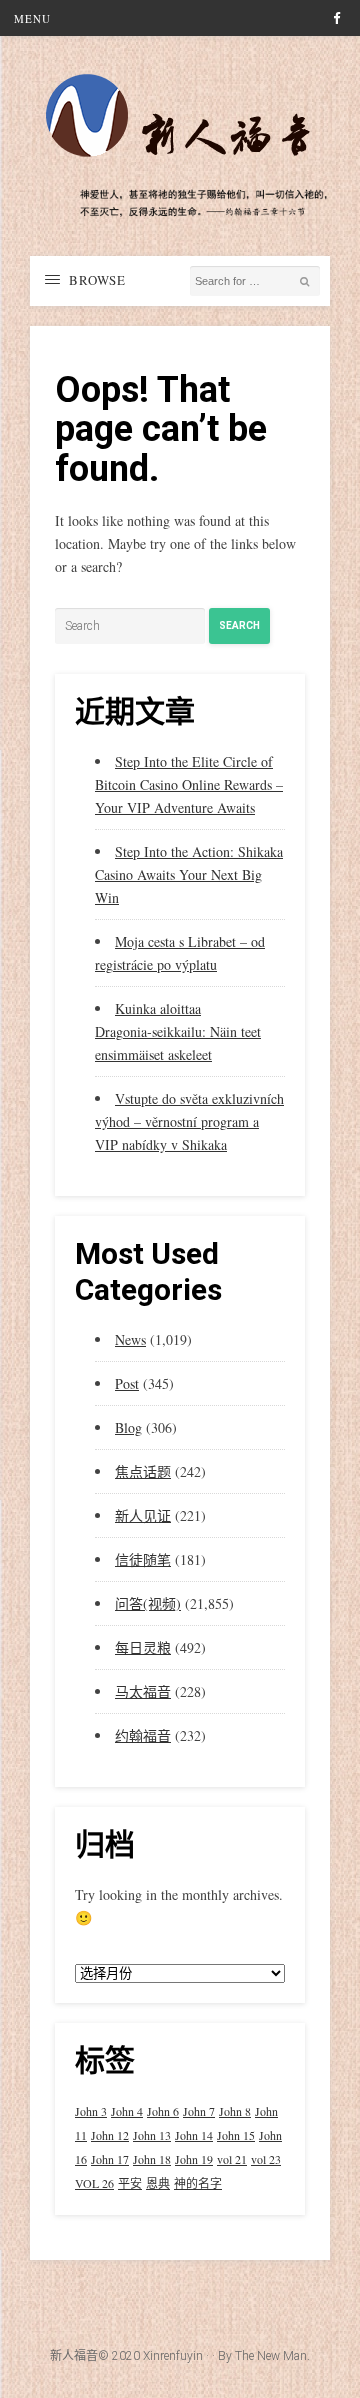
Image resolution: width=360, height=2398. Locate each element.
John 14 (194, 2135)
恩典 (158, 2183)
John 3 (91, 2111)
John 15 (236, 2135)
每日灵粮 (143, 1647)
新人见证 (143, 1515)
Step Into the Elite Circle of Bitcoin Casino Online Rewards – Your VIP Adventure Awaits (189, 784)
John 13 (152, 2135)
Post (127, 1383)
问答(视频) (148, 1603)
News (130, 1339)
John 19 (194, 2159)
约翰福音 (143, 1735)
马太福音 (143, 1691)
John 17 (110, 2159)
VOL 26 (94, 2183)
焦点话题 (143, 1471)
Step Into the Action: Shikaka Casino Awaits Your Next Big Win (189, 874)
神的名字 (198, 2183)
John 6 (163, 2111)
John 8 (235, 2111)
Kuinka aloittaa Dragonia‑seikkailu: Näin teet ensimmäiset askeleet (178, 1031)
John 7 (199, 2111)
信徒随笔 (143, 1559)
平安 (130, 2183)
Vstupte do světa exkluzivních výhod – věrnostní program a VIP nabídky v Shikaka (189, 1121)
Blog (128, 1427)
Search (239, 625)
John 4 (127, 2111)
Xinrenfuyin (173, 2356)
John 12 (110, 2135)
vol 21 (232, 2159)
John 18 (152, 2159)
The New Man (271, 2356)
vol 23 (266, 2159)
